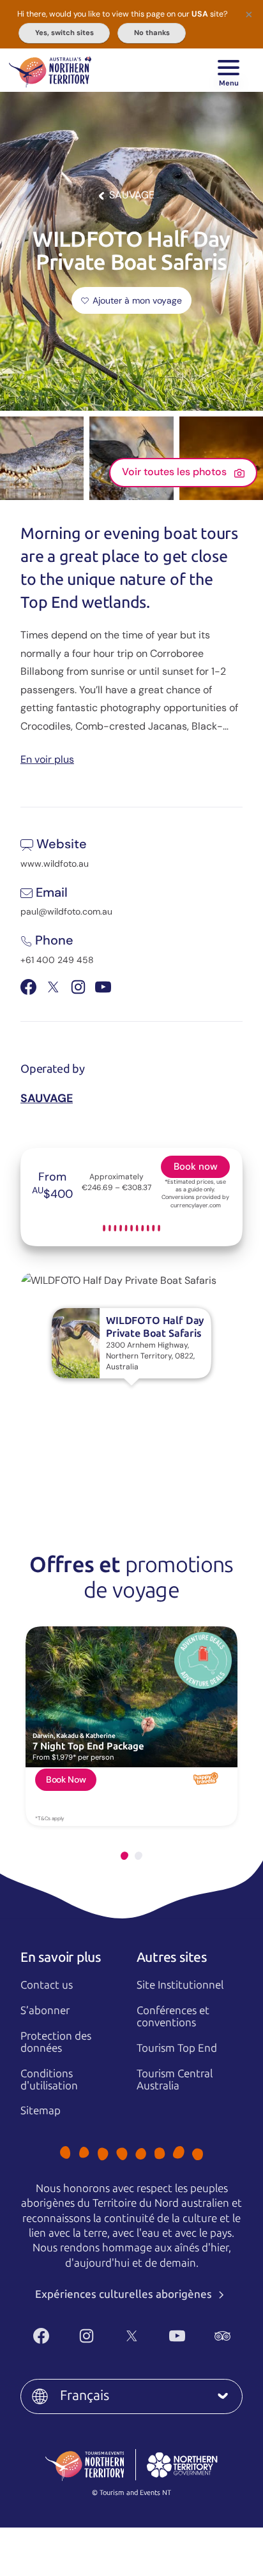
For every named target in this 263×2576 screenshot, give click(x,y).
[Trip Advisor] (222, 2336)
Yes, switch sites (64, 33)
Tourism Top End (177, 2048)
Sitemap (41, 2110)
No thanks (152, 33)
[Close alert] (249, 14)
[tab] (124, 1856)
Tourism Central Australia (175, 2079)
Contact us (47, 1985)
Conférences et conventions (173, 2016)
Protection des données (56, 2042)
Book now (196, 1167)
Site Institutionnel (180, 1985)
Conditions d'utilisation (49, 2079)
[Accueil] (50, 70)
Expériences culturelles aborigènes (125, 2294)
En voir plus (47, 759)
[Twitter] (132, 2336)
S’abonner (45, 2010)
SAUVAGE (47, 1098)
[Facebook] (41, 2336)
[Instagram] (86, 2336)
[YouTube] (177, 2336)
